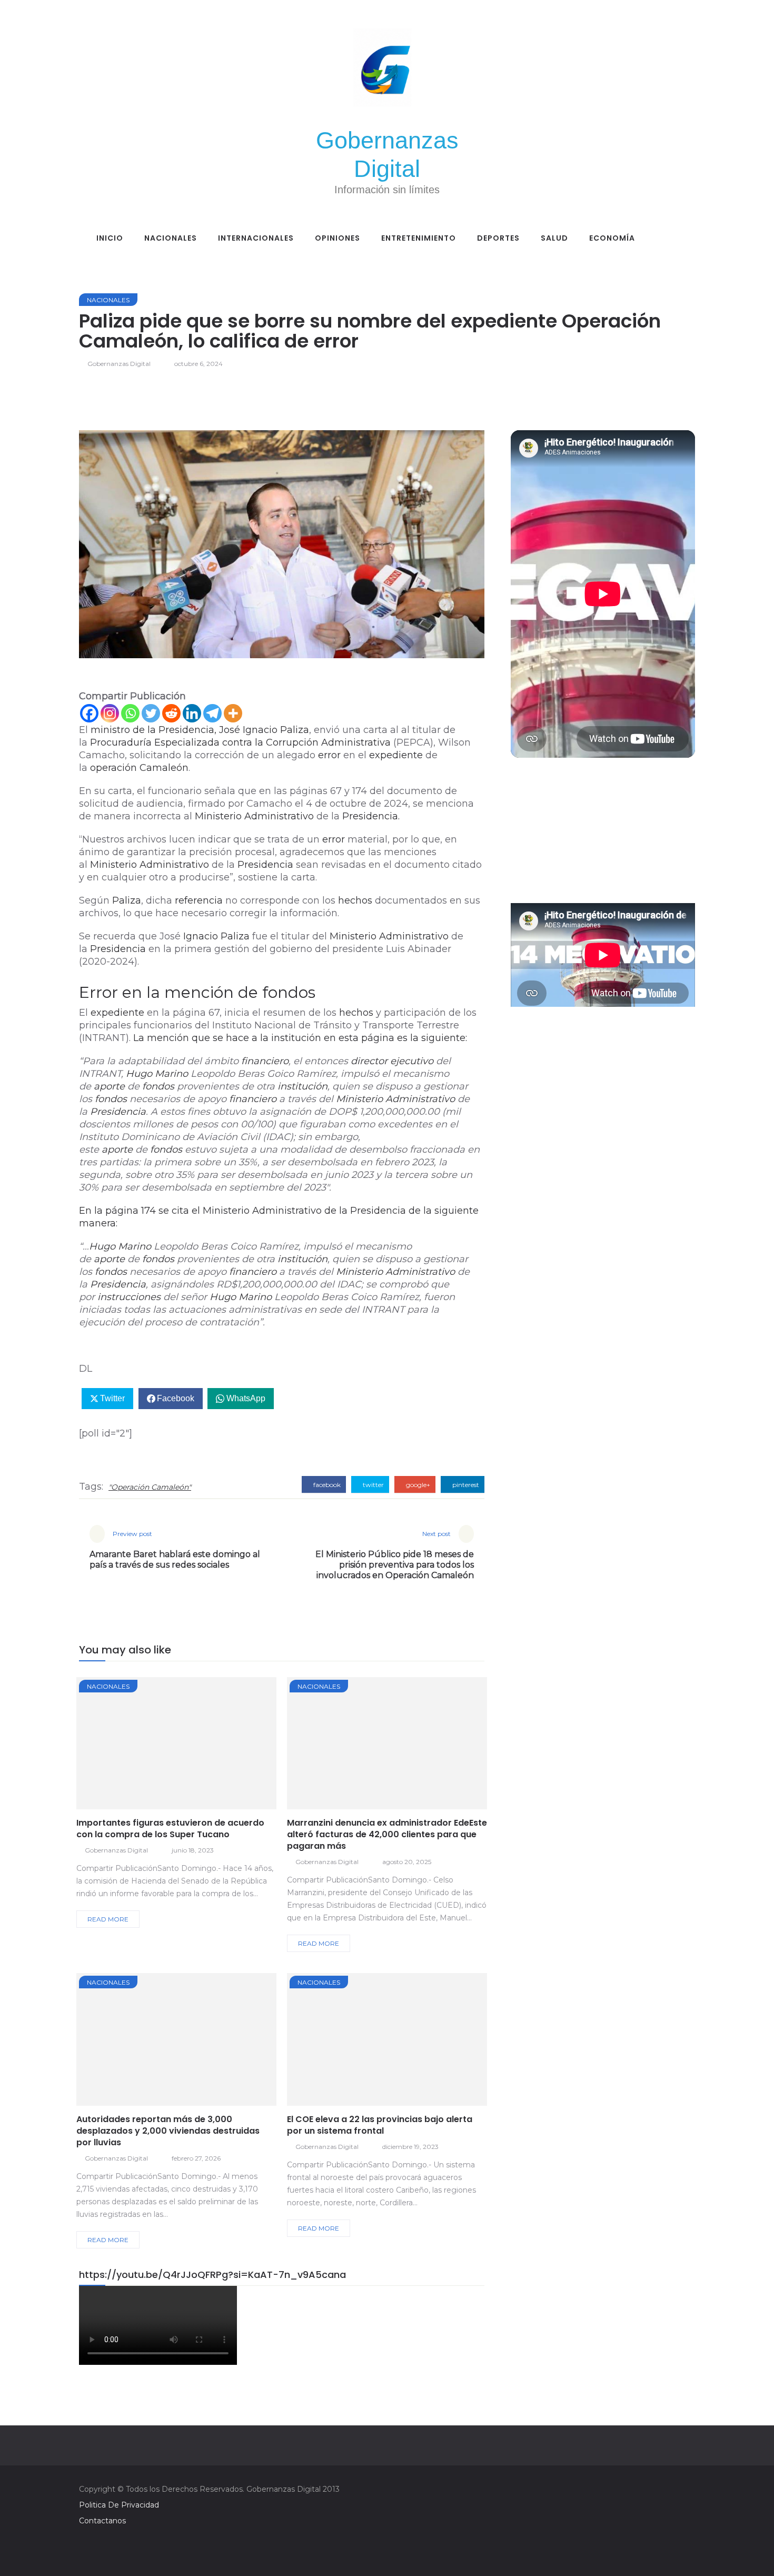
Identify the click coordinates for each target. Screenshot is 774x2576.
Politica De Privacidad (119, 2505)
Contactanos (102, 2521)
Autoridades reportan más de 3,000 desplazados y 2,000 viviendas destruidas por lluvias (168, 2131)
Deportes (498, 238)
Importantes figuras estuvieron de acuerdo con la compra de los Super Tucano (170, 1829)
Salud (554, 238)
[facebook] (139, 1747)
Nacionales (171, 238)
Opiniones (338, 238)
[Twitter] (151, 713)
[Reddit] (171, 713)
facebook (326, 1485)
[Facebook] (89, 713)
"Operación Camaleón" (150, 1487)
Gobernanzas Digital (119, 364)
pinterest (465, 1485)
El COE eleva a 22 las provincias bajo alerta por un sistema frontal (380, 2125)
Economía (612, 238)
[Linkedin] (192, 713)
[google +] (196, 1747)
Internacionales (256, 238)
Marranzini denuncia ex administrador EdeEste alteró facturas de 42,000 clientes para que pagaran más (387, 1834)
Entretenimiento (419, 238)
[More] (233, 713)
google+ (417, 1485)
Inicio (110, 238)
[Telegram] (212, 713)
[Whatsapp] (130, 713)
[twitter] (168, 1747)
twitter (373, 1485)
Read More (108, 1919)
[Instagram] (110, 713)
